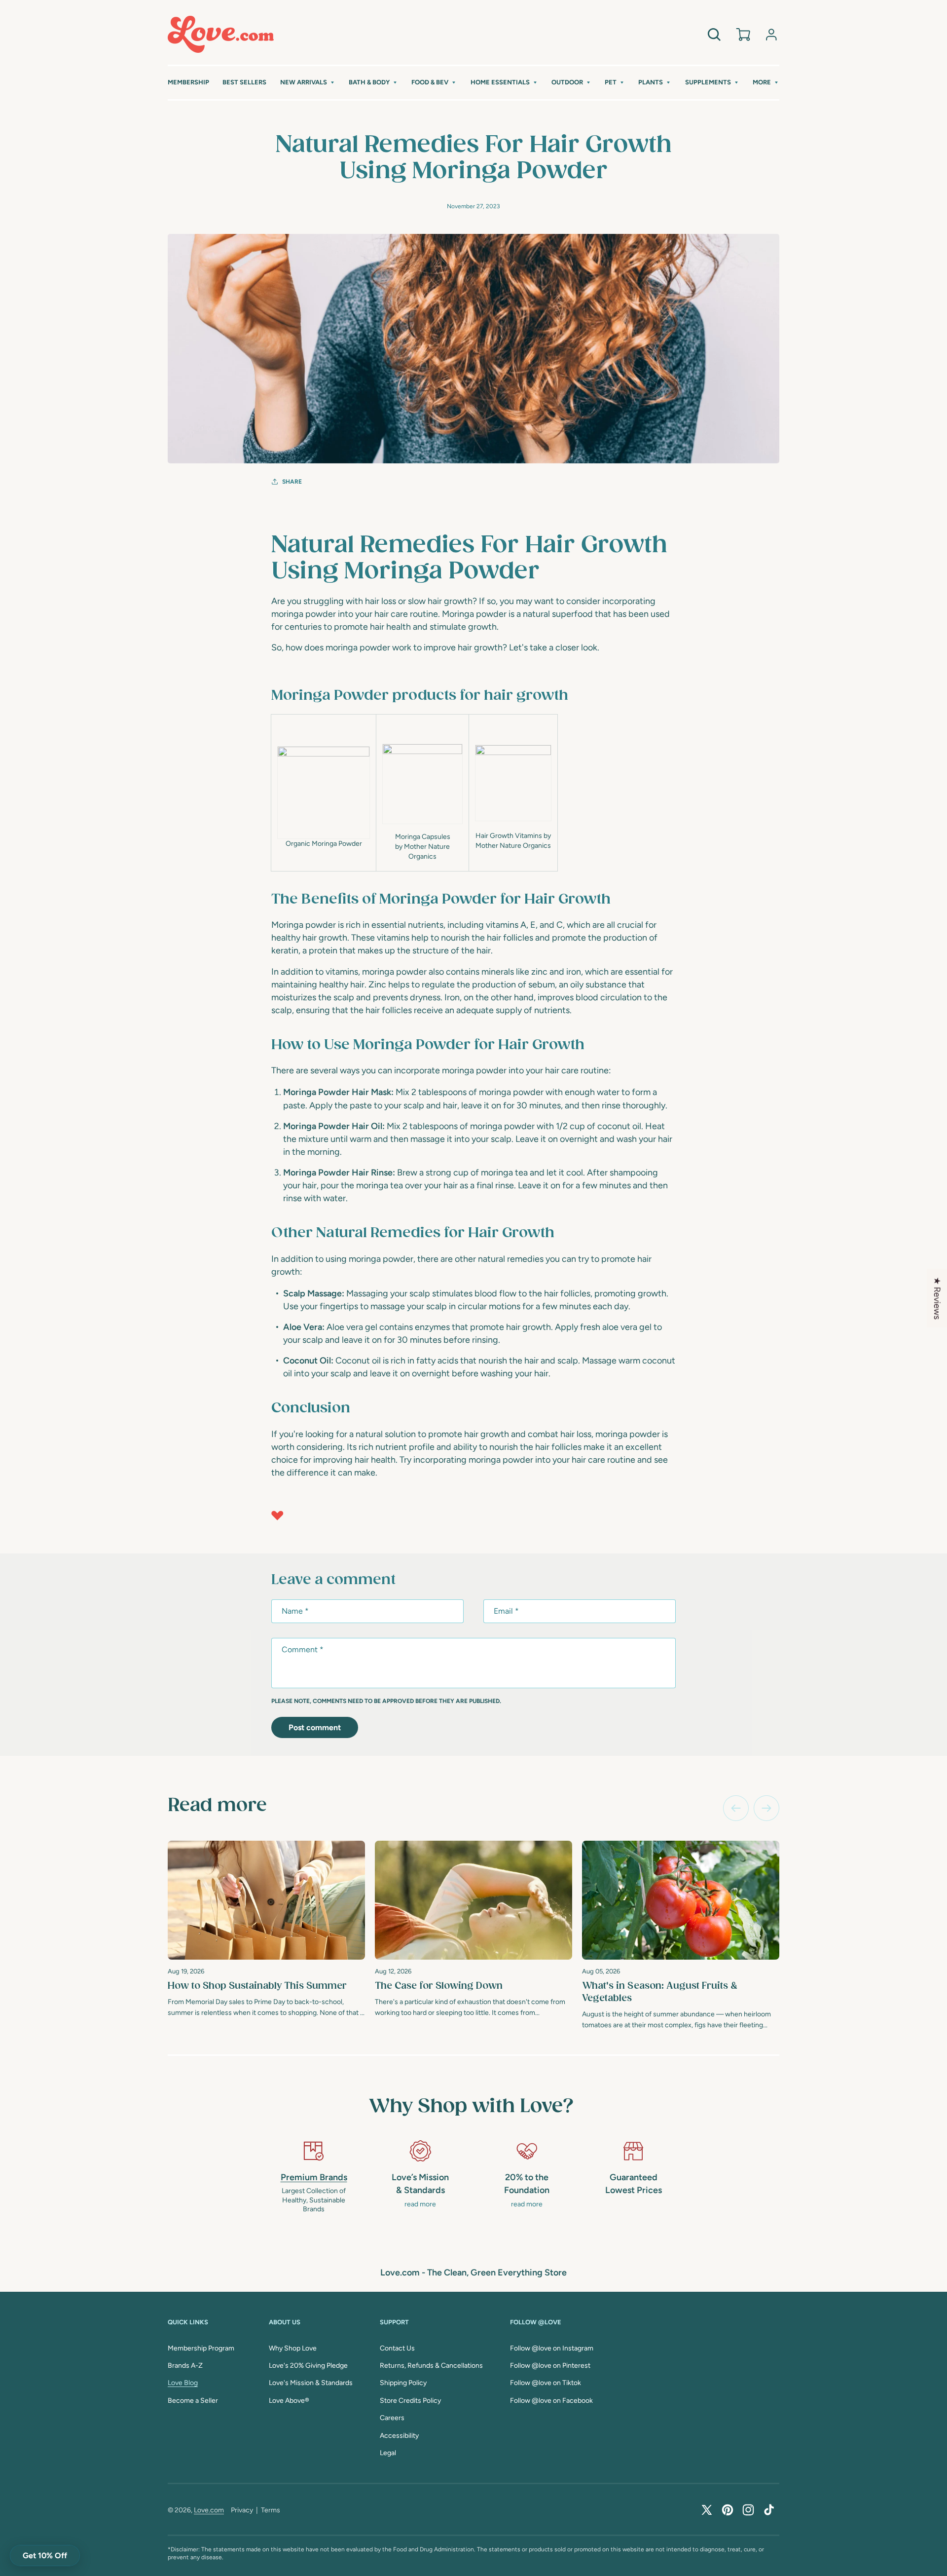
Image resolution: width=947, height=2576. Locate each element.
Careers (392, 2418)
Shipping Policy (403, 2383)
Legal (388, 2453)
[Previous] (736, 1808)
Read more (217, 1806)
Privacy (242, 2510)
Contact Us (397, 2348)
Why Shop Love (293, 2348)
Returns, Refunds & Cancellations (431, 2366)
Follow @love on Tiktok (546, 2383)
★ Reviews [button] (937, 1298)
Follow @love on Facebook (551, 2401)
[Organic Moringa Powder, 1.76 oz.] (324, 793)
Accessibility (399, 2436)
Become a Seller (193, 2401)
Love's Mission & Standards (311, 2383)
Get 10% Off (45, 2556)
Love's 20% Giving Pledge (308, 2366)
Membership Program (201, 2348)
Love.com (209, 2510)
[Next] (766, 1808)
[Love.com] (221, 34)
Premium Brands (314, 2177)
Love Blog (183, 2383)
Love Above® (289, 2401)
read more (420, 2204)
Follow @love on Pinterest (550, 2366)
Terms (271, 2510)
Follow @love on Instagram (552, 2348)
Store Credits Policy (410, 2401)
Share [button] (292, 482)
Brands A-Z (185, 2366)
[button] (308, 83)
